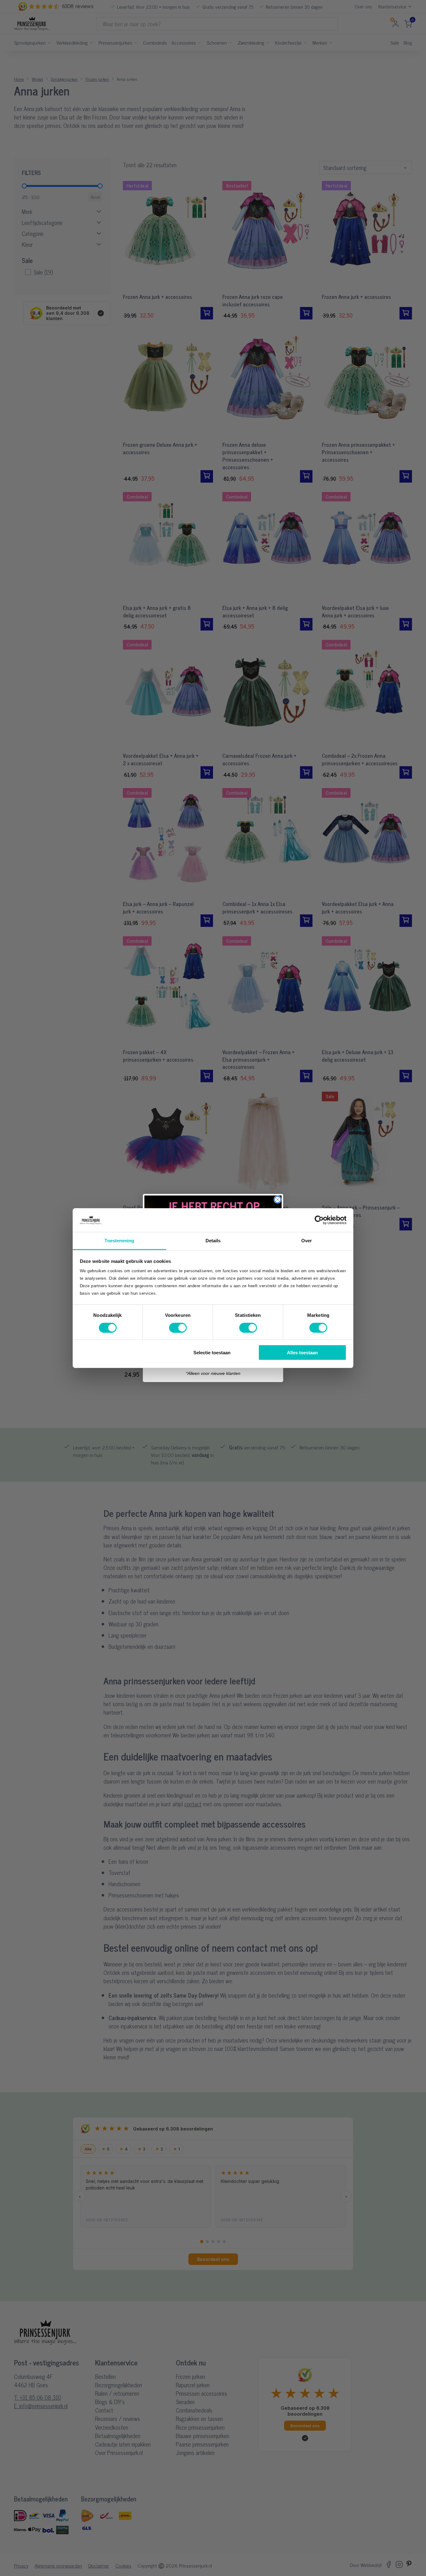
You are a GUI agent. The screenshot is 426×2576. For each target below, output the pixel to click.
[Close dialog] (278, 1200)
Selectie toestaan (212, 1353)
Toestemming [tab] (119, 1241)
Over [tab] (307, 1241)
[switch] (178, 1327)
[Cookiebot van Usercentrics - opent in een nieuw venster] (319, 1220)
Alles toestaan (302, 1353)
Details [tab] (213, 1241)
